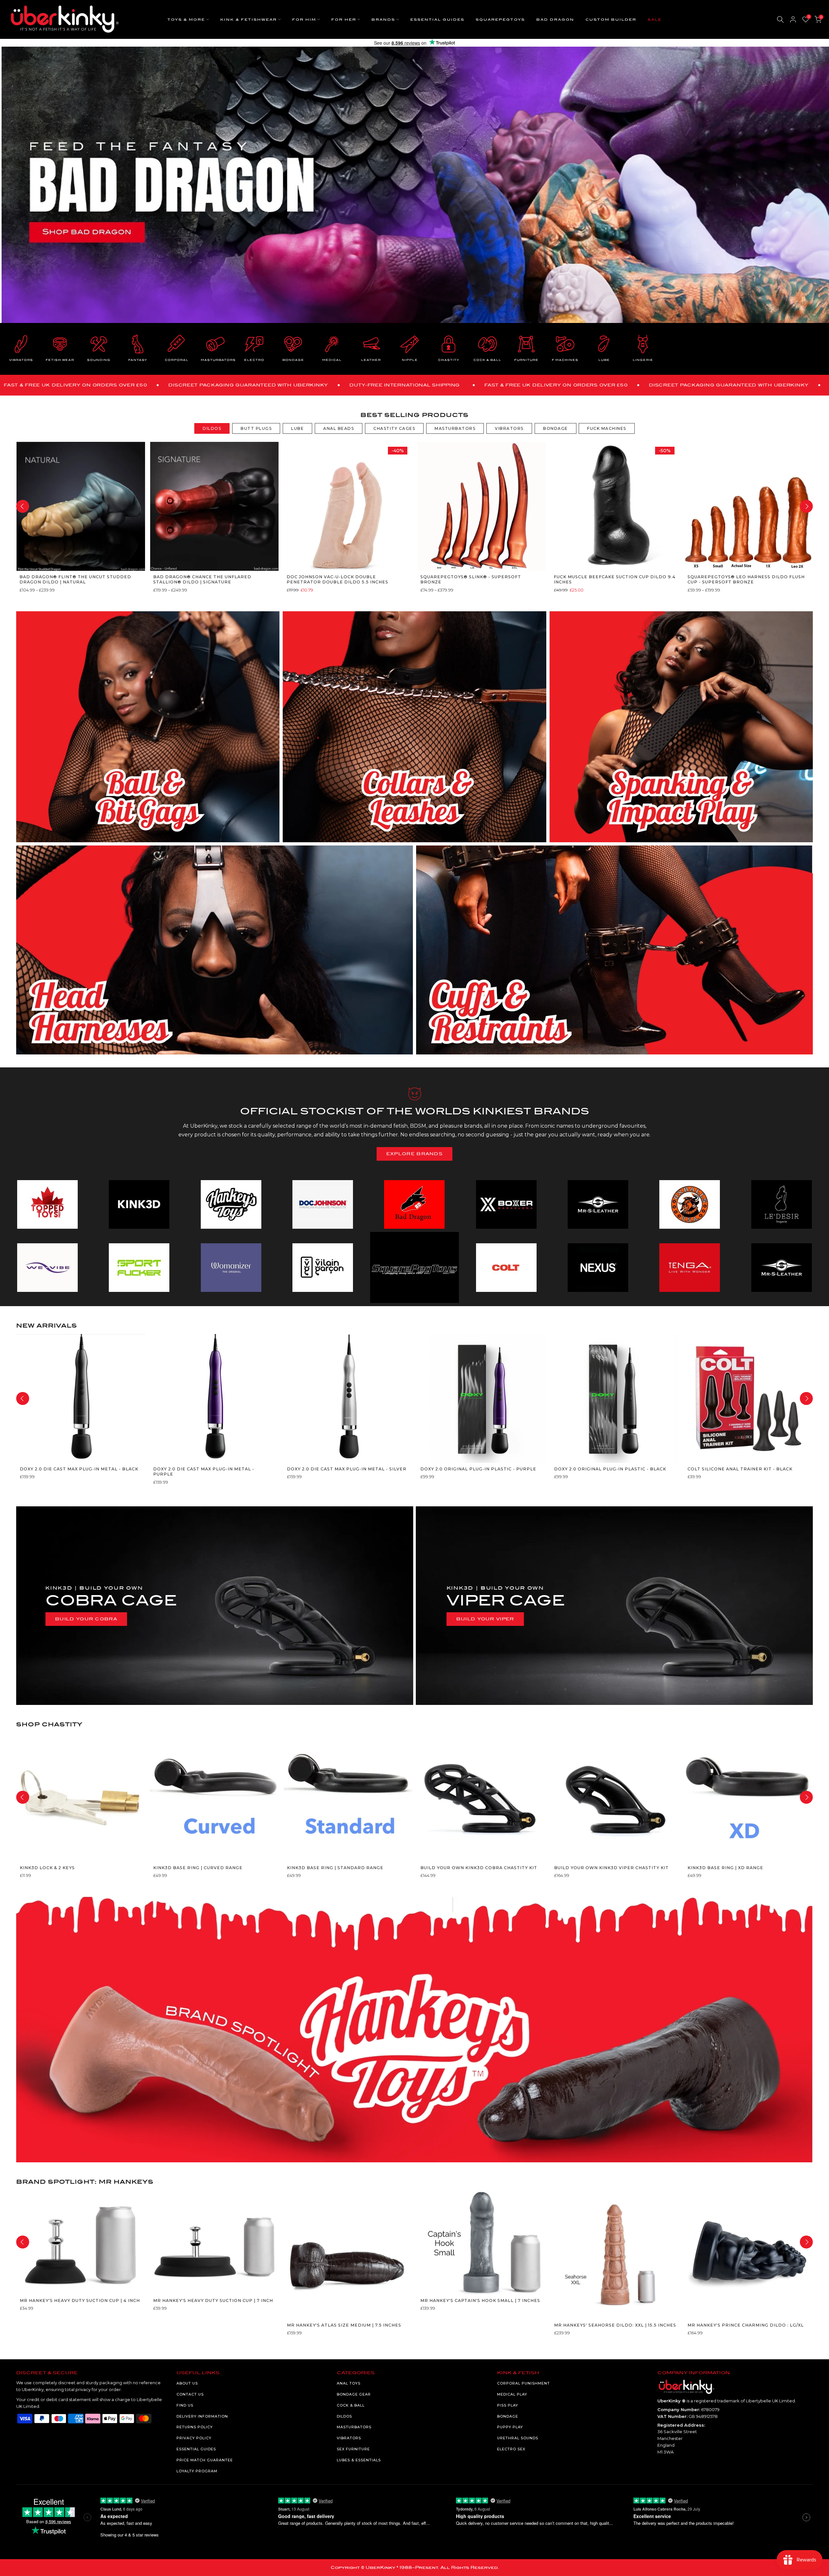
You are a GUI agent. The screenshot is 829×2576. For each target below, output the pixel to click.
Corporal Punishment (523, 2383)
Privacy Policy (194, 2438)
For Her (344, 20)
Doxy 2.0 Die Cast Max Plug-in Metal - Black (79, 1469)
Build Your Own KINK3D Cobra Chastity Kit (479, 1868)
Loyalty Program (197, 2471)
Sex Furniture (353, 2449)
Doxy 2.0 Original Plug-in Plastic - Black (610, 1469)
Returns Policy (195, 2427)
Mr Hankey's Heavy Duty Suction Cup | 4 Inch (79, 2300)
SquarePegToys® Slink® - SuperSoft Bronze (470, 579)
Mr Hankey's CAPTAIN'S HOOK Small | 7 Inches (480, 2300)
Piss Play (508, 2405)
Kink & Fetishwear (249, 20)
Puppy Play (510, 2427)
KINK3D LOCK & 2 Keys (47, 1868)
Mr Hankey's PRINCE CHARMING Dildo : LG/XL (746, 2325)
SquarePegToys (500, 20)
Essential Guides (437, 20)
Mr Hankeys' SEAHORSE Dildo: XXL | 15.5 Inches (615, 2325)
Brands (383, 20)
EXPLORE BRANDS (414, 1154)
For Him (304, 20)
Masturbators (354, 2427)
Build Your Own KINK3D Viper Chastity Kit (611, 1868)
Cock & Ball (351, 2405)
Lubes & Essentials (359, 2460)
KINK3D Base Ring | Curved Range (198, 1868)
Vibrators (349, 2438)
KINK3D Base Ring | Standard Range (335, 1868)
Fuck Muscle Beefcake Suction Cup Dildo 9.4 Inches (615, 579)
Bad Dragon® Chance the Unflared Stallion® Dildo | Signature (202, 579)
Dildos (344, 2416)
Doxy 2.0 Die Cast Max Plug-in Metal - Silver (346, 1469)
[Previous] (23, 506)
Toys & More (186, 20)
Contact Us (190, 2394)
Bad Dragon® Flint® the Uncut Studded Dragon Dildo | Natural (75, 579)
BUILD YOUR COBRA (86, 1619)
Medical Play (512, 2394)
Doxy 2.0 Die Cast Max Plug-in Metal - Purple (204, 1472)
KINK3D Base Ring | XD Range (725, 1868)
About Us (187, 2383)
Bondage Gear (354, 2394)
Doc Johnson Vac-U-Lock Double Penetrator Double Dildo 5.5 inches (337, 579)
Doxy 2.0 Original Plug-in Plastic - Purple (478, 1469)
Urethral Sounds (518, 2438)
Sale (655, 20)
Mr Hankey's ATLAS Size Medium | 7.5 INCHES (344, 2325)
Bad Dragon (555, 20)
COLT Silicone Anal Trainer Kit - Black (740, 1469)
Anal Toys (349, 2383)
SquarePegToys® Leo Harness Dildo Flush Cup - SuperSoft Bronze (746, 579)
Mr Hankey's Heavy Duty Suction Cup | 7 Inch (213, 2300)
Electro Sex (511, 2449)
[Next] (806, 506)
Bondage (508, 2416)
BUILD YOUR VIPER (485, 1619)
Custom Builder (611, 20)
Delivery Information (202, 2416)
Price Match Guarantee (205, 2460)
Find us (185, 2405)
